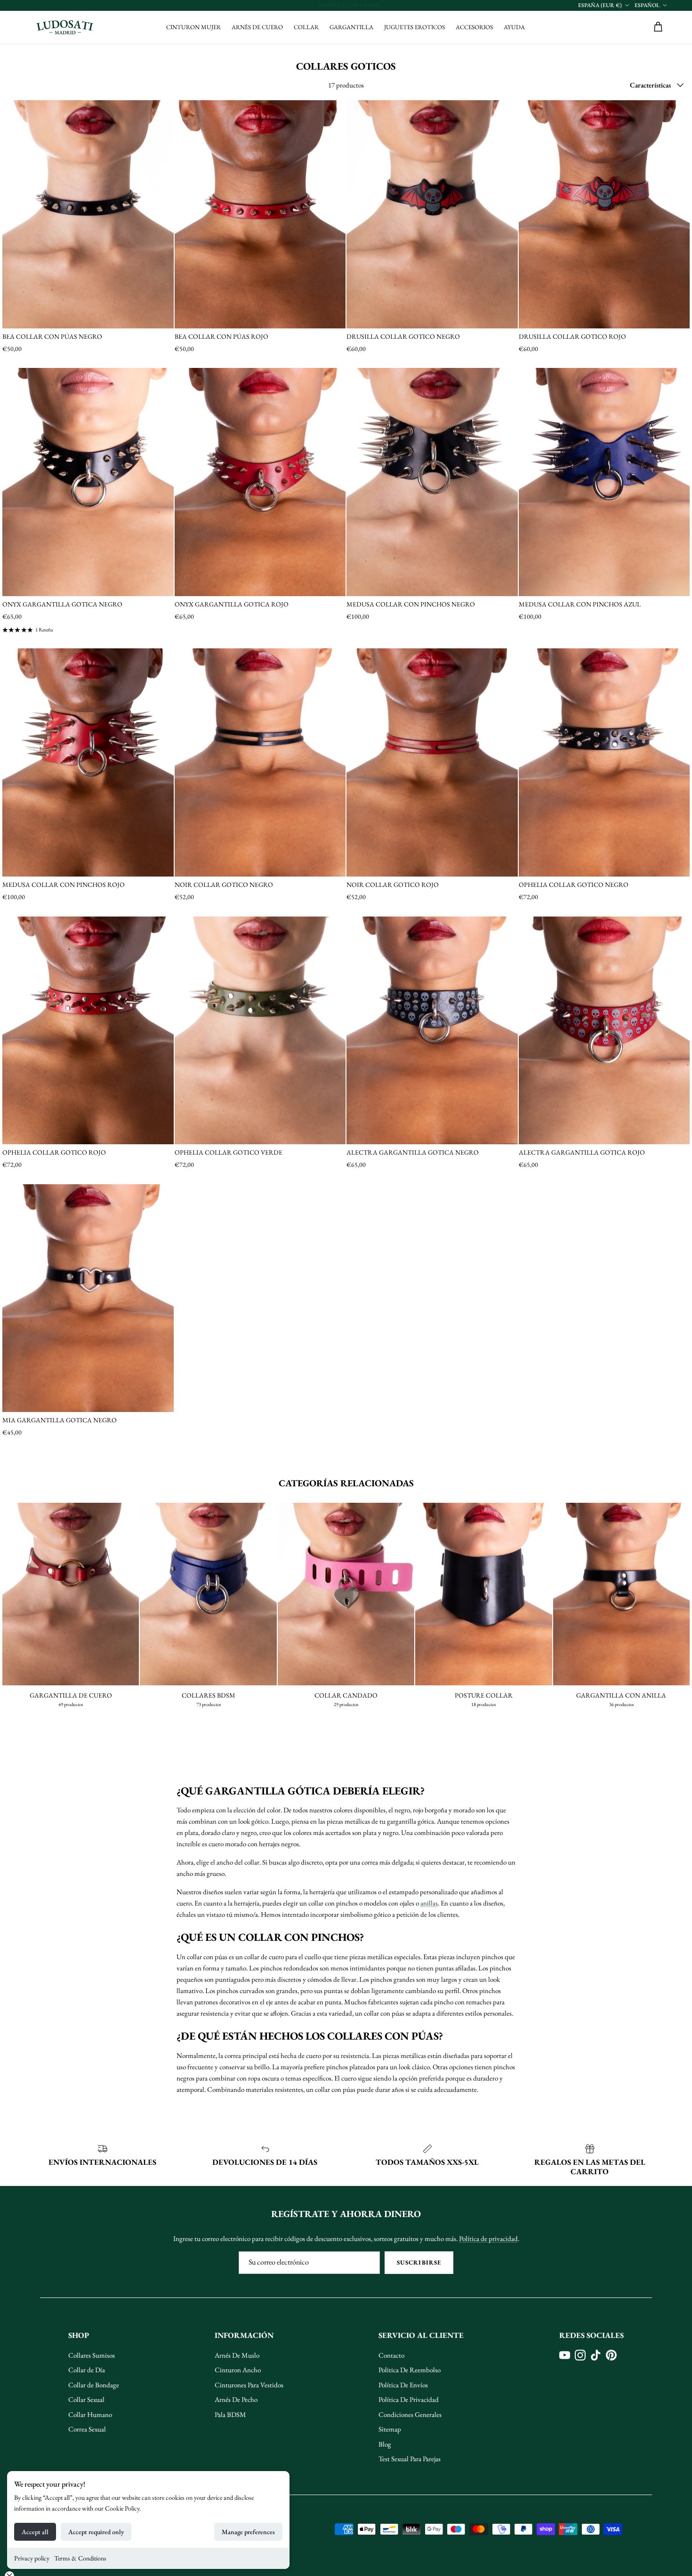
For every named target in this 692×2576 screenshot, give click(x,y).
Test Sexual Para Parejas (410, 2459)
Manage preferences (248, 2532)
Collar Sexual (86, 2399)
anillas (429, 1903)
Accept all (35, 2532)
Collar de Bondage (94, 2385)
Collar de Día (87, 2370)
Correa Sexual (87, 2429)
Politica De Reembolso (410, 2370)
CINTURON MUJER (193, 27)
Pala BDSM (230, 2414)
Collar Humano (90, 2414)
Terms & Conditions (80, 2558)
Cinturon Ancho (238, 2370)
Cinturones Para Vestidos (249, 2385)
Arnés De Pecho (236, 2399)
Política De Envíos (403, 2385)
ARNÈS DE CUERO (257, 27)
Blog (385, 2444)
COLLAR (306, 27)
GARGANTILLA (351, 27)
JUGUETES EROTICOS (414, 27)
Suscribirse (419, 2262)
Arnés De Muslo (237, 2355)
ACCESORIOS (474, 27)
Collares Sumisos (92, 2355)
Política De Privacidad (409, 2399)
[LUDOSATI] (65, 27)
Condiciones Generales (410, 2414)
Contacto (391, 2355)
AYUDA (514, 27)
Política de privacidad (488, 2238)
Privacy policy (32, 2558)
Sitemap (390, 2429)
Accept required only (96, 2532)
